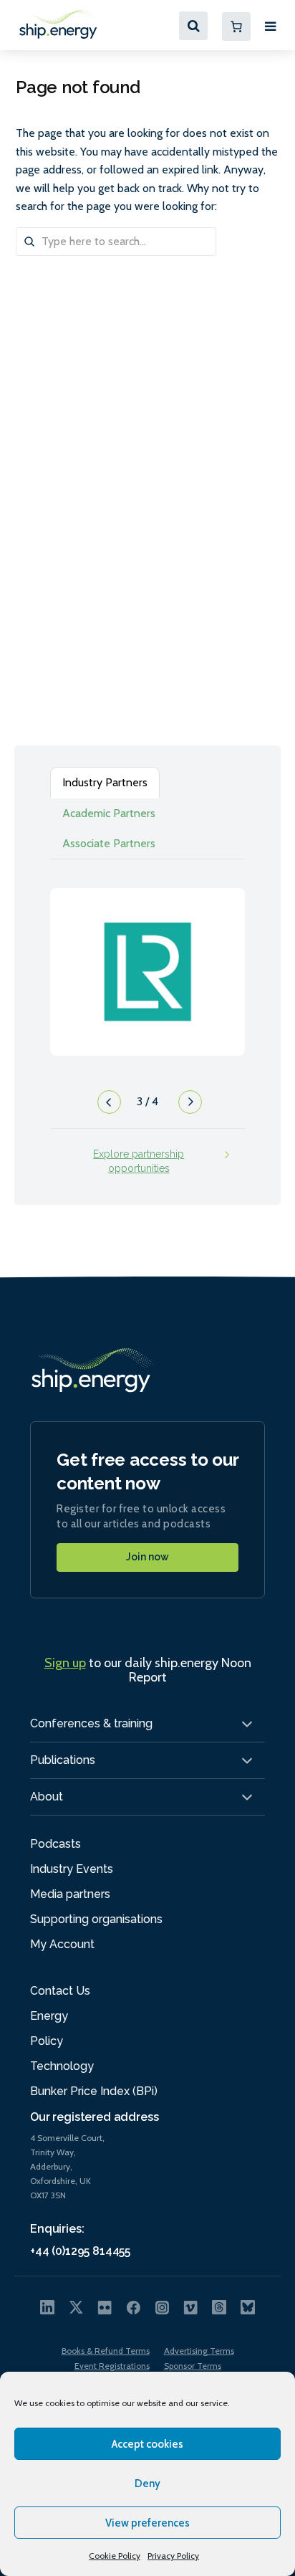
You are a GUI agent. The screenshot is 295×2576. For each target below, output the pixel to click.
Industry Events (72, 1869)
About (47, 1797)
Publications (63, 1760)
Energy (49, 2016)
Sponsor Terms (193, 2366)
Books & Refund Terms (106, 2351)
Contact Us (60, 1991)
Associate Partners (109, 843)
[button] (107, 1106)
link (147, 958)
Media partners (70, 1894)
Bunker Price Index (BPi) (94, 2091)
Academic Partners (109, 813)
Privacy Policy (173, 2556)
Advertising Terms (199, 2351)
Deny (147, 2484)
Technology (62, 2066)
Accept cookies (147, 2444)
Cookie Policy (115, 2556)
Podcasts (55, 1844)
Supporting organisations (96, 1919)
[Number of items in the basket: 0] (236, 27)
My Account (62, 1944)
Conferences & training (91, 1723)
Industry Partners (105, 782)
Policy (47, 2041)
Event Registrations (112, 2366)
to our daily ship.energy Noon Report (148, 1670)
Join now (147, 1557)
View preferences (147, 2523)
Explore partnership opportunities (139, 1161)
